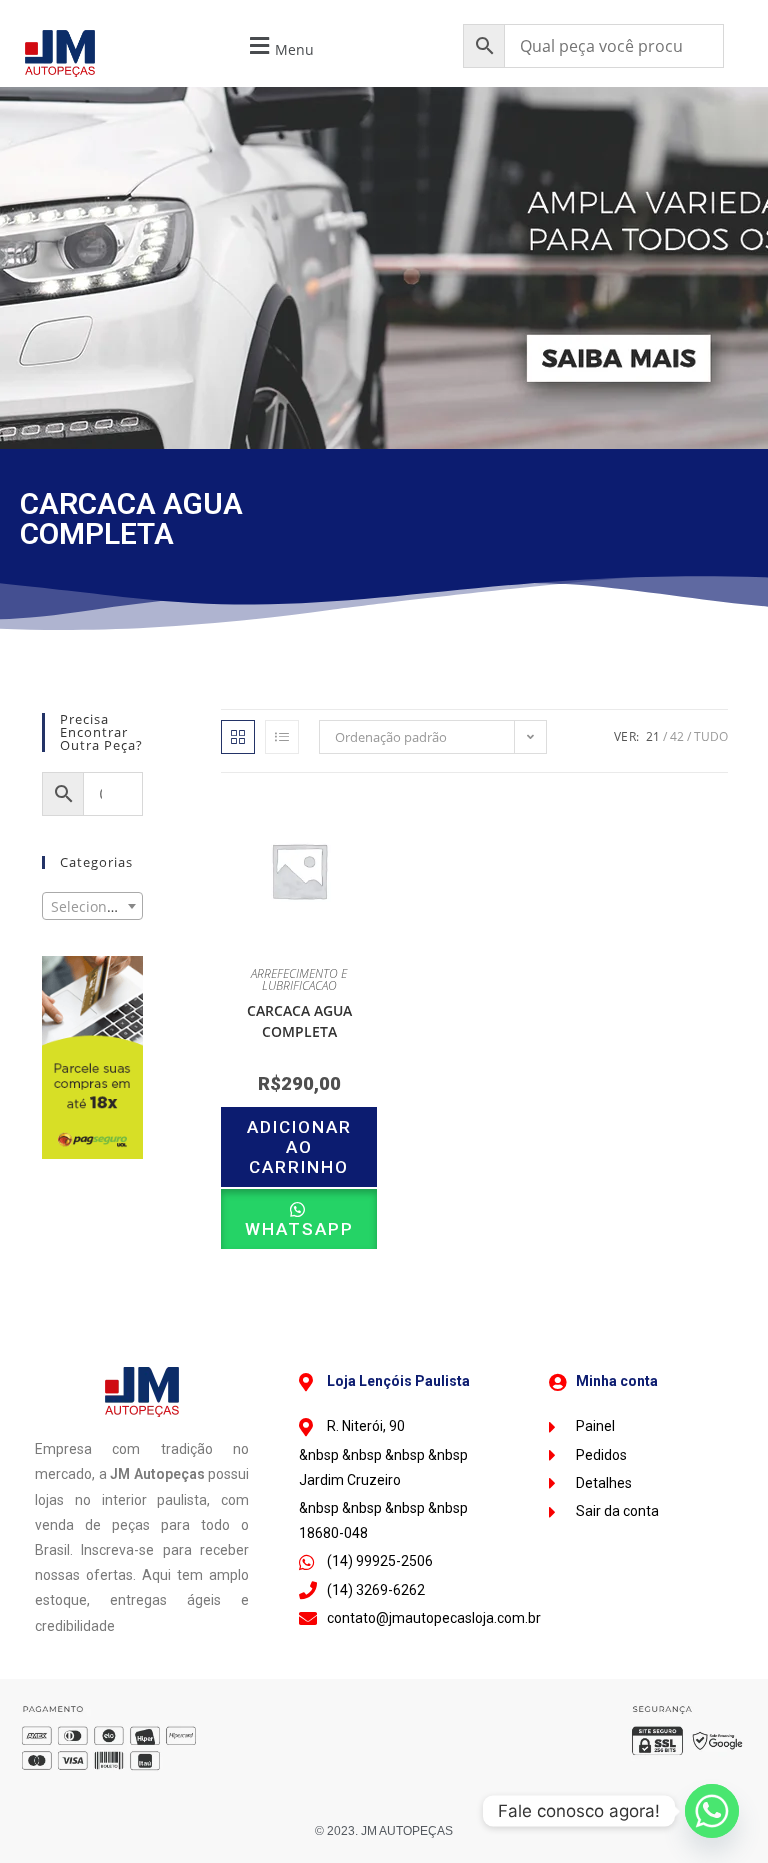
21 (653, 736)
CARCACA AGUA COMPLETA (299, 1021)
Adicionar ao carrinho (299, 1147)
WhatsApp (299, 1229)
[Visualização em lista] (282, 737)
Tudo (711, 736)
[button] (279, 46)
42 (677, 736)
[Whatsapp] (712, 1811)
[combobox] (92, 906)
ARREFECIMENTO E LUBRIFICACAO (299, 979)
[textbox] (92, 907)
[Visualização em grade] (238, 737)
